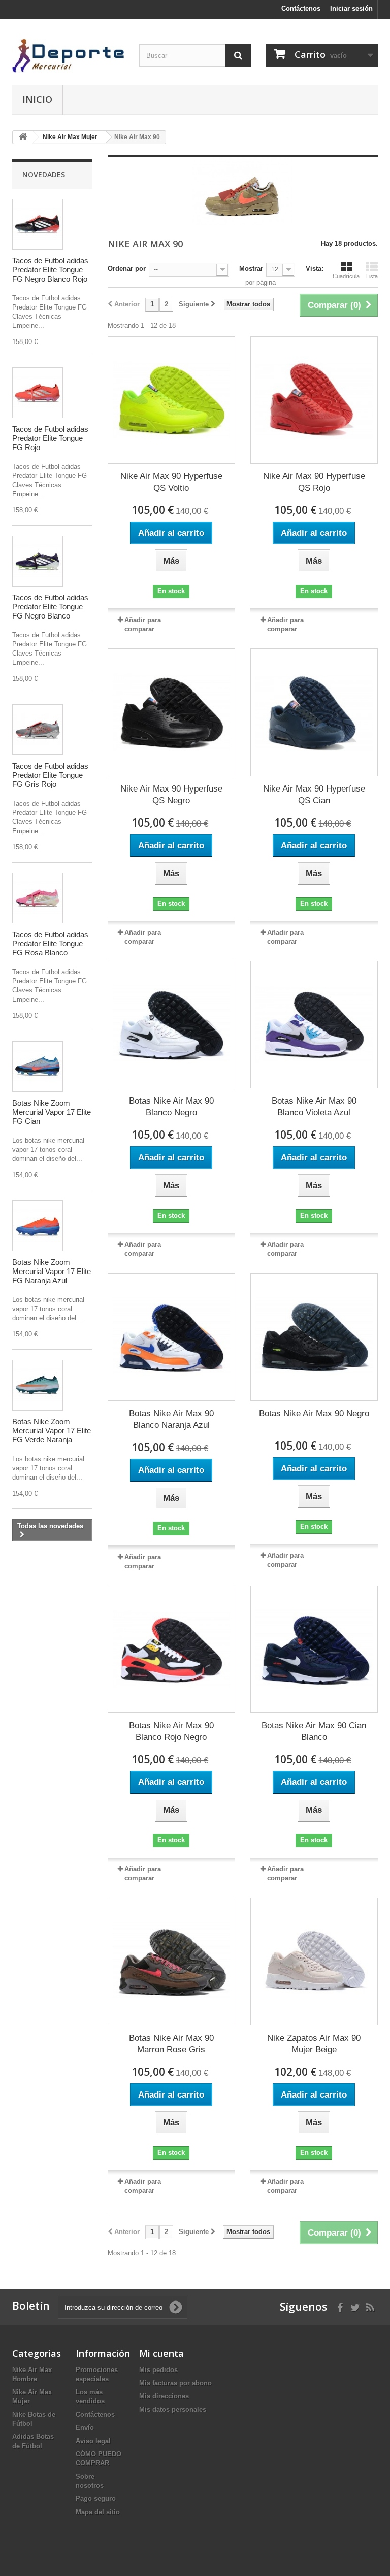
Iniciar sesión (351, 8)
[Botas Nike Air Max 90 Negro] (314, 1337)
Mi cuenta (161, 2353)
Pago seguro (96, 2499)
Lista (372, 276)
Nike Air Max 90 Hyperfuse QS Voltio (171, 482)
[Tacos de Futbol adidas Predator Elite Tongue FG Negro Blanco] (38, 561)
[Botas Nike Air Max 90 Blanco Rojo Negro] (171, 1649)
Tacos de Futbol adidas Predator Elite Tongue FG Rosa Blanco (50, 943)
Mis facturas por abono (175, 2383)
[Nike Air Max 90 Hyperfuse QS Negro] (171, 712)
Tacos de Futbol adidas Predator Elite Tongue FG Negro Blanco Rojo (50, 270)
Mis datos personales (173, 2409)
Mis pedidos (158, 2370)
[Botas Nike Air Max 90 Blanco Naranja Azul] (171, 1337)
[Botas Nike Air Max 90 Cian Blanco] (314, 1649)
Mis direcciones (164, 2396)
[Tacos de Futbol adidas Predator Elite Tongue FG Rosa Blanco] (38, 898)
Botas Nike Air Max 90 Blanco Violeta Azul (314, 1107)
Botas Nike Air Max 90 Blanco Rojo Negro (171, 1731)
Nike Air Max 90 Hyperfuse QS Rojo (314, 482)
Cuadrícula (346, 276)
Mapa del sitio (98, 2512)
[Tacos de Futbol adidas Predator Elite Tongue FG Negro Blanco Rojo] (38, 224)
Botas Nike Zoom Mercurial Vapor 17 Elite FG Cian (52, 1112)
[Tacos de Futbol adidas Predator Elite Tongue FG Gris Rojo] (38, 730)
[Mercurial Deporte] (68, 56)
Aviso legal (93, 2441)
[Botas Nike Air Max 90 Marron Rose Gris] (171, 1961)
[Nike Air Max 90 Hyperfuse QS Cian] (314, 712)
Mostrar (251, 269)
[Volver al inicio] (23, 137)
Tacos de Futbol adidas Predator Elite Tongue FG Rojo (50, 438)
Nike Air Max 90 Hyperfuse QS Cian (314, 795)
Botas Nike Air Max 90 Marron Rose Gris (171, 2044)
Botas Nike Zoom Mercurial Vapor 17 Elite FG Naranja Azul (52, 1271)
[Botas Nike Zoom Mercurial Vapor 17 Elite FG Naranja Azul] (38, 1226)
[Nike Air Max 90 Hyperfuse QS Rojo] (314, 400)
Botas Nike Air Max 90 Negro (314, 1413)
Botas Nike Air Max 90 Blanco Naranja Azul (171, 1419)
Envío (85, 2428)
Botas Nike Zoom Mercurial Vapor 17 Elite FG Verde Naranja (52, 1431)
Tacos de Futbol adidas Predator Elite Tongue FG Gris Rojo (50, 775)
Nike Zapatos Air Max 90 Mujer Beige (314, 2044)
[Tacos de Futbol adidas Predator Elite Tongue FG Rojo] (38, 393)
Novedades (44, 174)
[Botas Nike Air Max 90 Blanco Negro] (171, 1025)
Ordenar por (127, 269)
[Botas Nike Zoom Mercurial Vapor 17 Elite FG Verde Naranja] (38, 1385)
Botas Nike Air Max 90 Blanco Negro (171, 1107)
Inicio (37, 99)
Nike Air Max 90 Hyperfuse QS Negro (171, 795)
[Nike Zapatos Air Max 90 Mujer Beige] (314, 1961)
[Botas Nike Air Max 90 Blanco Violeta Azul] (314, 1025)
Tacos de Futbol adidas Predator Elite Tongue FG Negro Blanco (50, 607)
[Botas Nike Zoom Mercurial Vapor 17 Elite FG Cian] (38, 1067)
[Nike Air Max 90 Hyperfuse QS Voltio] (171, 400)
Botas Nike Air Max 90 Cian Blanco (314, 1731)
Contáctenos (301, 8)
